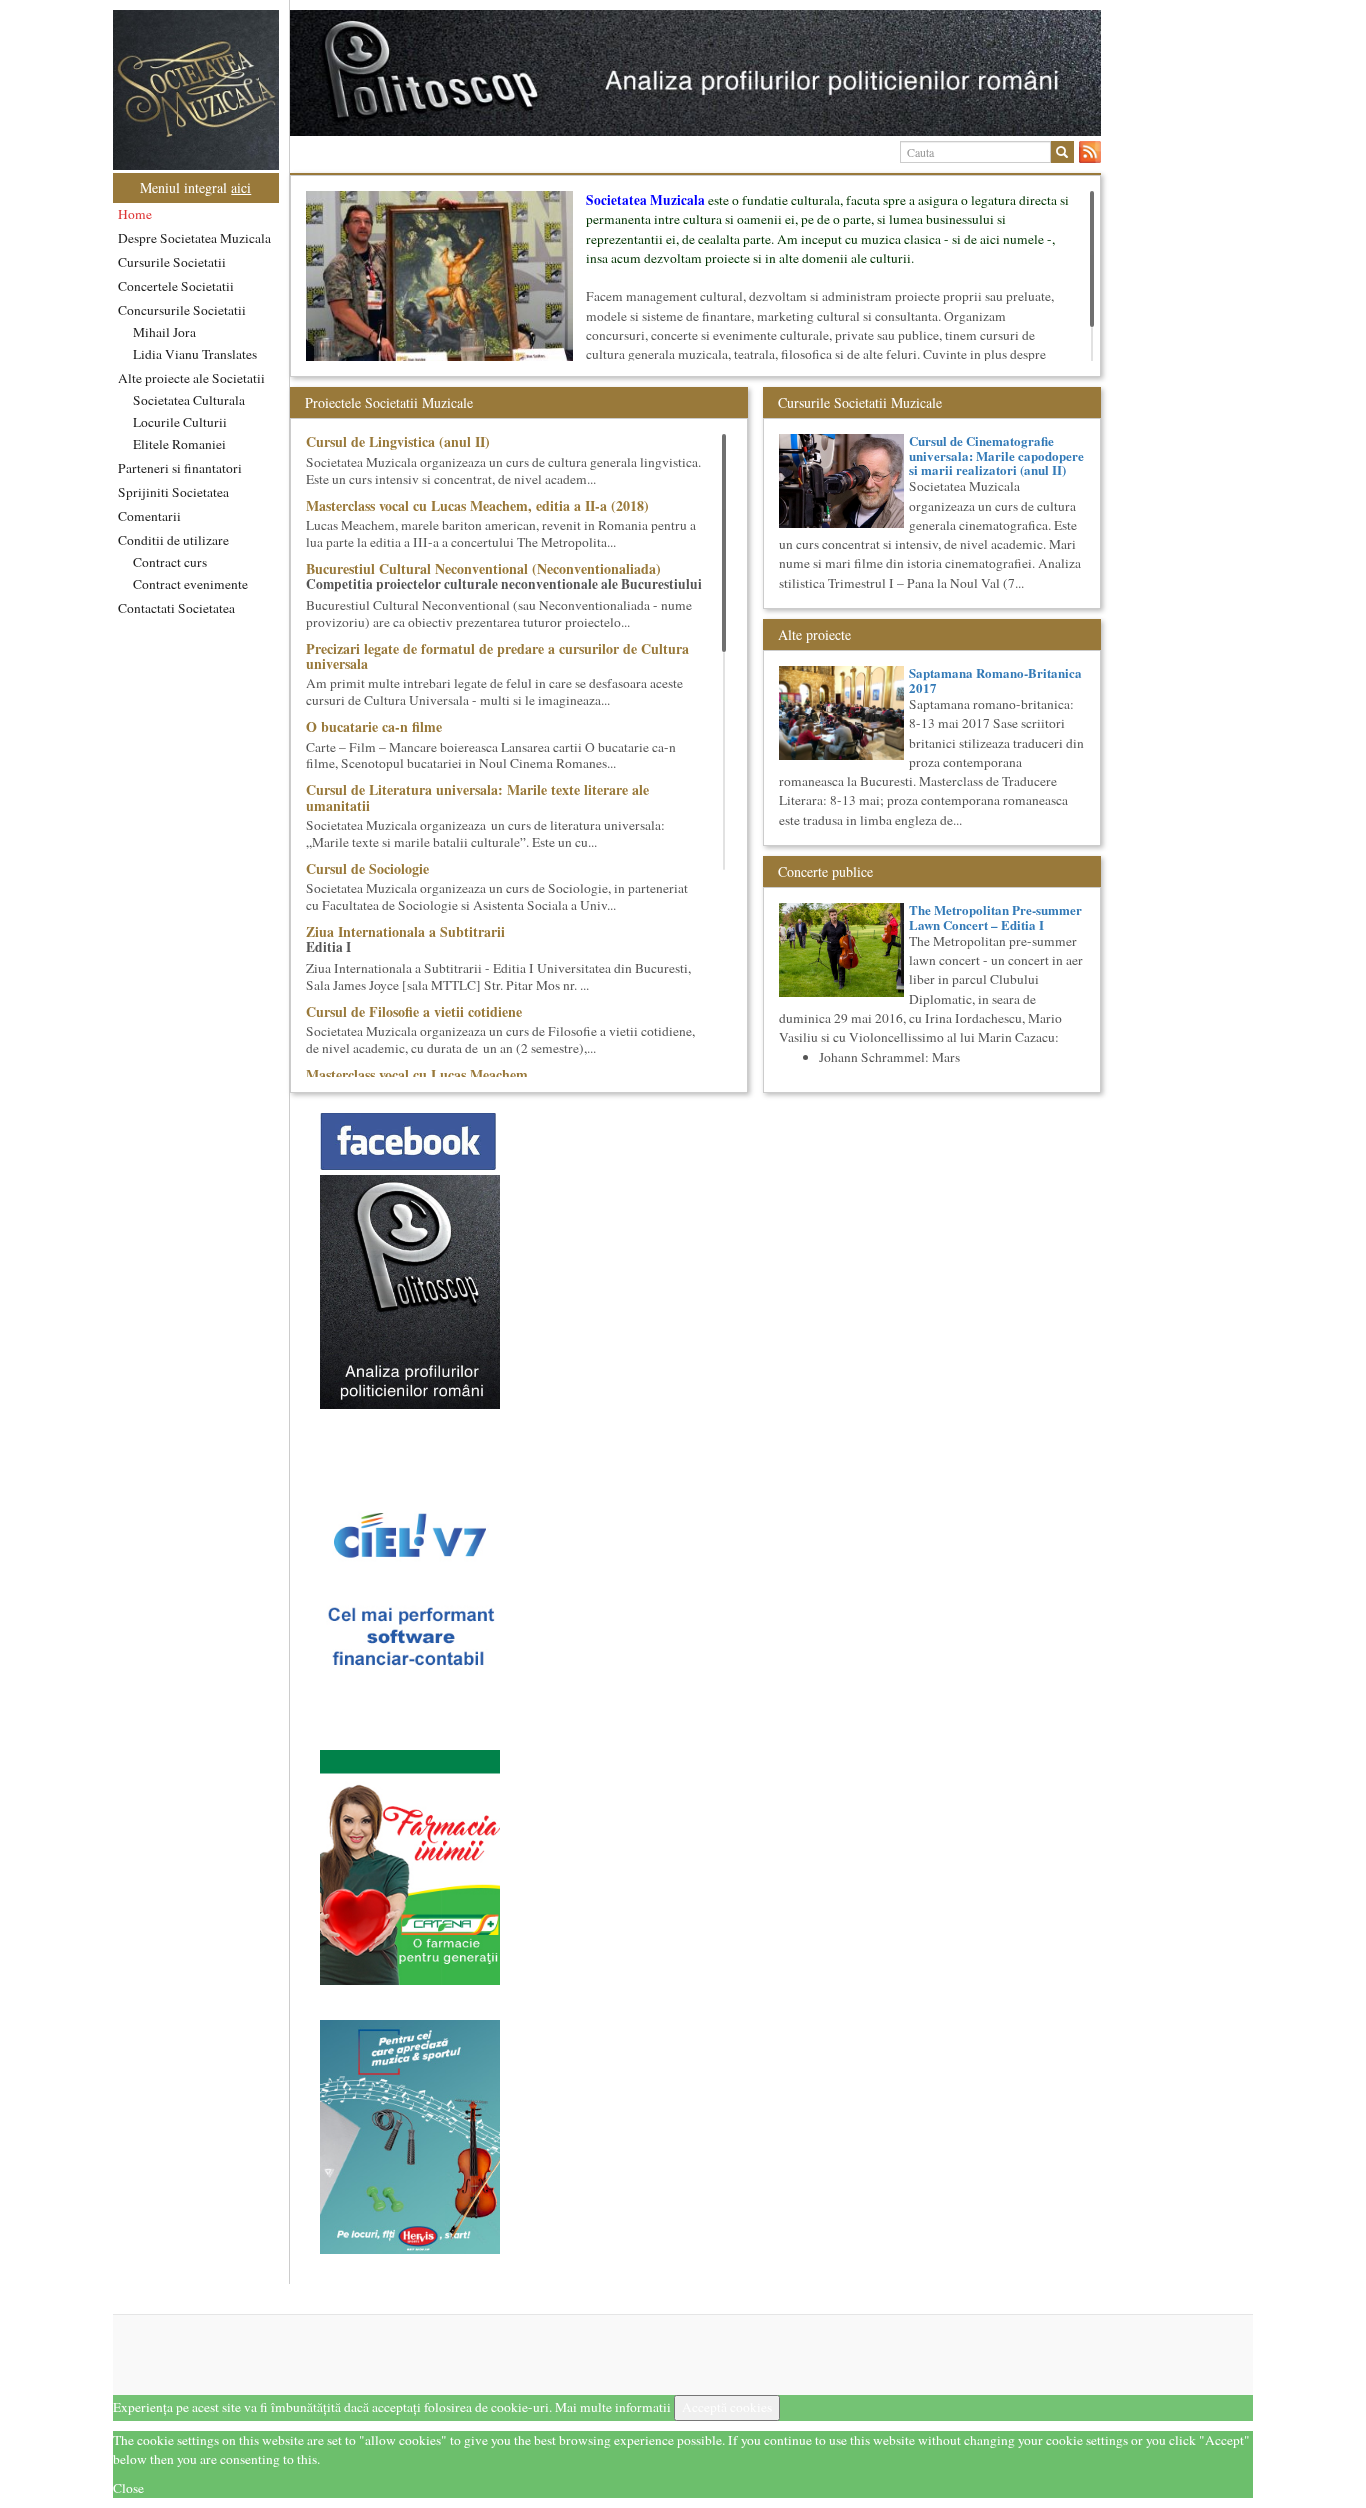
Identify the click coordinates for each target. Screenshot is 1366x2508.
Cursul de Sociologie (367, 868)
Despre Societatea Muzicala (194, 238)
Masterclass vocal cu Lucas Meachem (417, 1074)
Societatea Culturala (189, 400)
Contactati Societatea (176, 608)
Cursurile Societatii (172, 262)
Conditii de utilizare (173, 540)
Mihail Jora (164, 332)
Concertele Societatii (176, 286)
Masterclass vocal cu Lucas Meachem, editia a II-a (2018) (477, 505)
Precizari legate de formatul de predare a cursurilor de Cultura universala (497, 656)
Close (128, 2488)
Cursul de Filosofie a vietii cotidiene (414, 1011)
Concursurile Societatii (182, 310)
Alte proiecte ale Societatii (191, 378)
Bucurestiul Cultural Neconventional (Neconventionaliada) (483, 568)
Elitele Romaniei (179, 444)
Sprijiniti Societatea (173, 492)
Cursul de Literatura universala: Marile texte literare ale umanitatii (477, 797)
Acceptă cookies (727, 2407)
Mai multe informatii (613, 2407)
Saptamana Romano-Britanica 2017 (995, 679)
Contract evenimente (190, 584)
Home (135, 214)
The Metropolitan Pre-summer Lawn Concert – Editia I (995, 916)
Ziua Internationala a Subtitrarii (405, 931)
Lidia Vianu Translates (195, 354)
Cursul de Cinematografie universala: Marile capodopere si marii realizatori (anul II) (996, 455)
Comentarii (149, 516)
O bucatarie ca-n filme (374, 726)
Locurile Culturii (180, 422)
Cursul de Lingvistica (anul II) (398, 441)
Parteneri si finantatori (180, 468)
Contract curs (170, 562)
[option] (695, 73)
